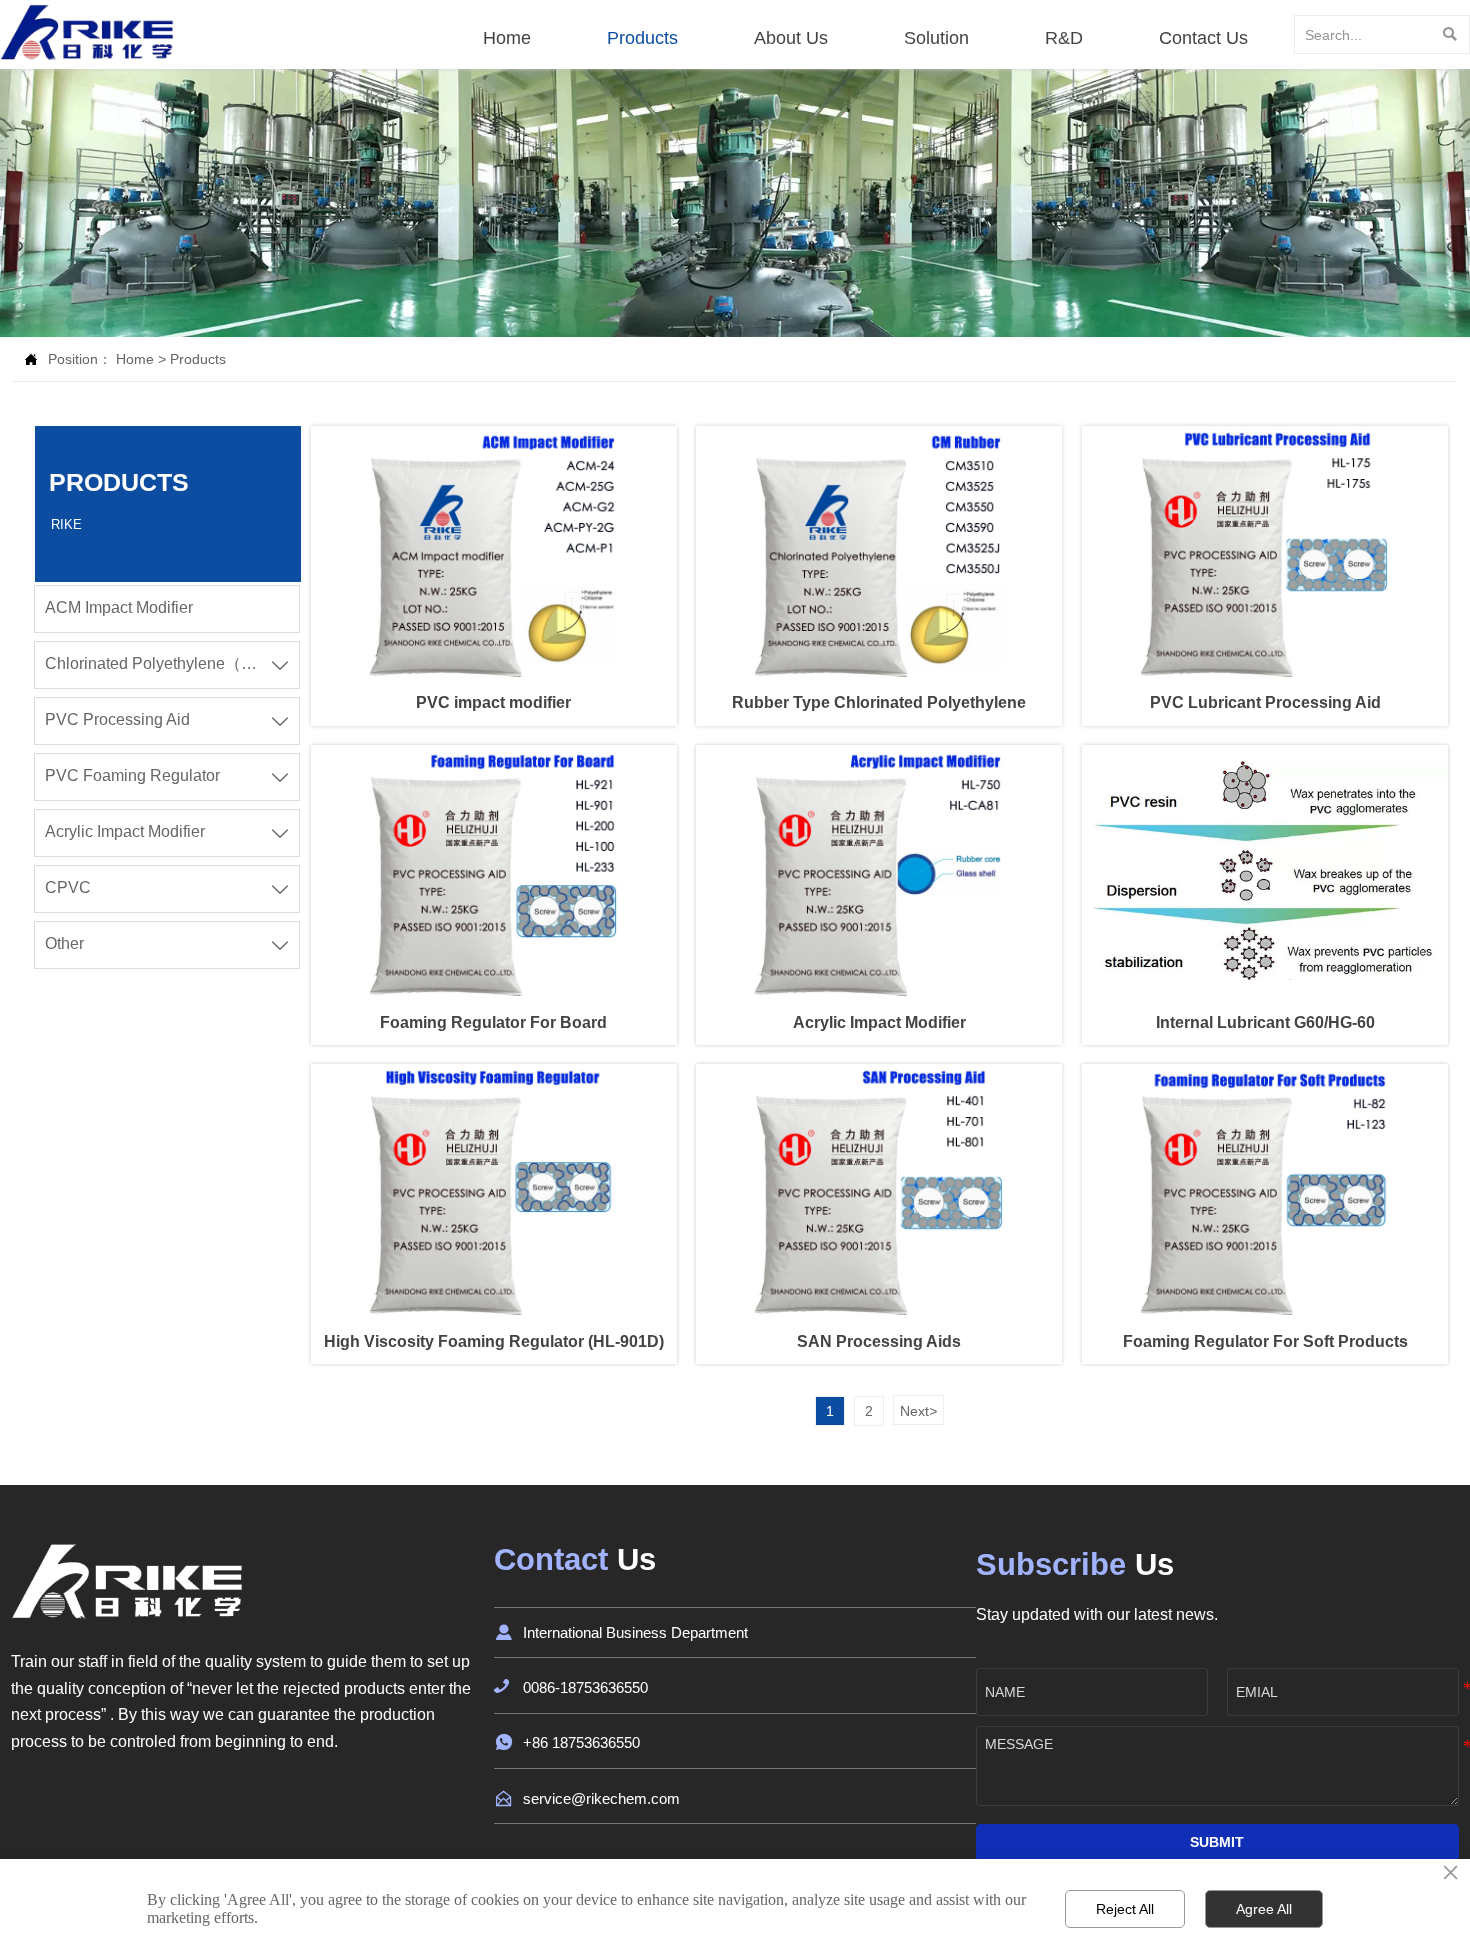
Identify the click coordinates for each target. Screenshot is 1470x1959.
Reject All (1125, 1909)
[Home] (88, 32)
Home (135, 359)
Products (198, 359)
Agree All (1264, 1909)
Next (918, 1411)
